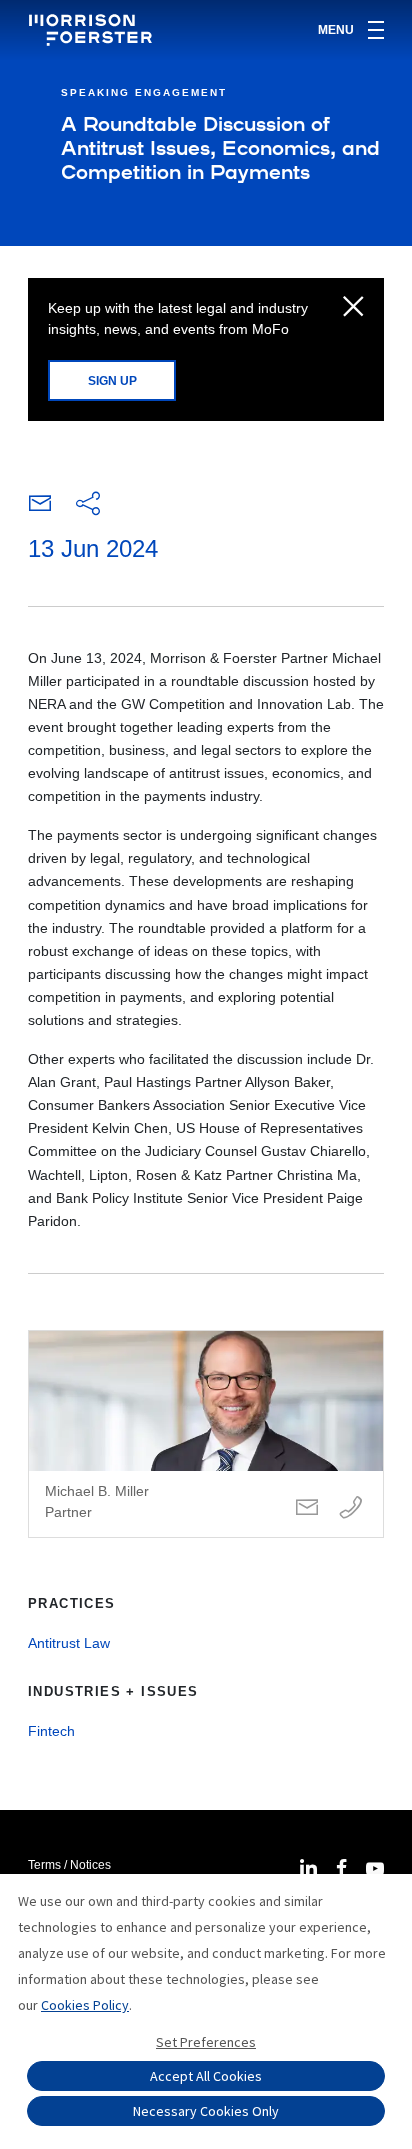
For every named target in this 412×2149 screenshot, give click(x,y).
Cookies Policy (85, 2005)
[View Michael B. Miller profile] (206, 1434)
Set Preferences (206, 2042)
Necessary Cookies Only (206, 2111)
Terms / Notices (69, 1865)
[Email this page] (40, 508)
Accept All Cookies (206, 2076)
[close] (353, 308)
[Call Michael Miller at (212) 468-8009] (351, 1508)
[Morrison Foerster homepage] (93, 30)
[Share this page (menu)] (88, 505)
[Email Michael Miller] (307, 1508)
